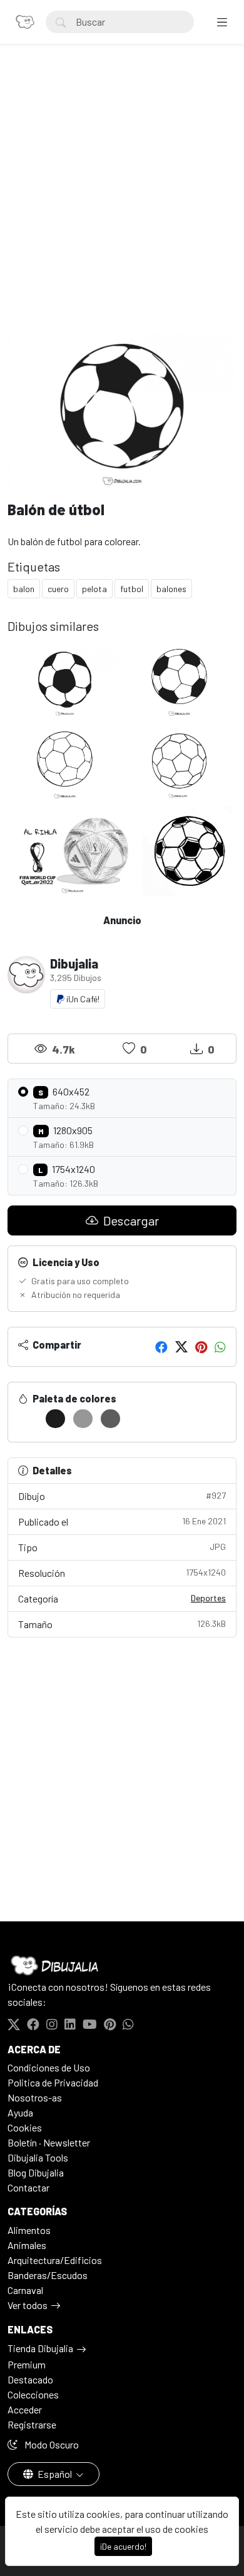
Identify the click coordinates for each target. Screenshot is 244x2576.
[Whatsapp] (220, 1347)
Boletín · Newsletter (49, 2142)
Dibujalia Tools (38, 2157)
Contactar (28, 2187)
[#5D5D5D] (110, 1419)
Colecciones (33, 2394)
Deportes (208, 1598)
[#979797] (83, 1419)
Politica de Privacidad (53, 2082)
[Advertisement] (122, 201)
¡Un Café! (82, 999)
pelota (94, 589)
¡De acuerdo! (123, 2546)
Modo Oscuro (51, 2444)
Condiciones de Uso (49, 2067)
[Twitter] (181, 1347)
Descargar (130, 1220)
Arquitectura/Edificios (55, 2260)
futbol (132, 589)
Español (55, 2474)
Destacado (30, 2379)
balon (24, 589)
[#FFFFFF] (28, 1419)
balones (171, 589)
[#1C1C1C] (55, 1419)
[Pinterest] (201, 1347)
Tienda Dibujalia (40, 2348)
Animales (27, 2245)
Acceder (25, 2409)
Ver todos (28, 2305)
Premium (27, 2364)
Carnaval (25, 2290)
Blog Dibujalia (36, 2172)
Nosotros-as (35, 2097)
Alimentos (29, 2230)
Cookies (25, 2127)
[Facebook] (161, 1347)
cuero (58, 589)
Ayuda (20, 2112)
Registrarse (32, 2424)
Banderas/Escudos (48, 2275)
